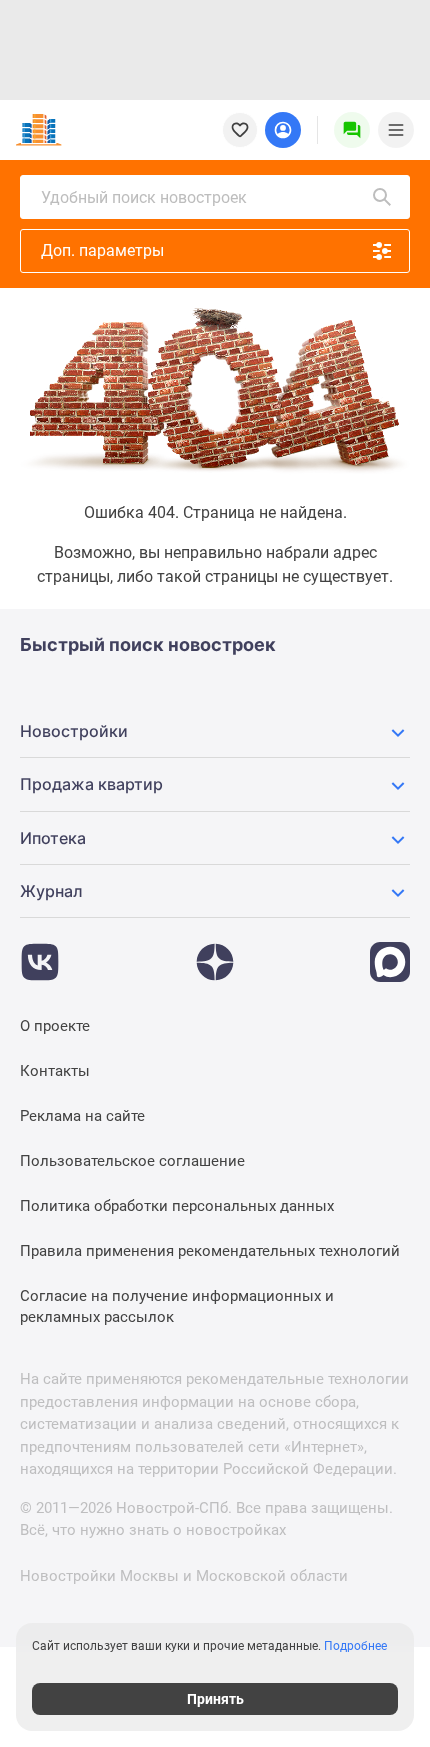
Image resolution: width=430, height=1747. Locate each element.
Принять (215, 1699)
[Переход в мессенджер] (390, 952)
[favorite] (240, 130)
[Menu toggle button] (396, 130)
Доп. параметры (102, 250)
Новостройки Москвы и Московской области (184, 1576)
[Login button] (283, 130)
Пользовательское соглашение (132, 1161)
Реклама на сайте (82, 1116)
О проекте (55, 1026)
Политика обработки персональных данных (177, 1206)
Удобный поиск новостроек (144, 197)
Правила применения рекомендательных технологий (210, 1251)
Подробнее (355, 1646)
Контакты (55, 1071)
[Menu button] (352, 130)
